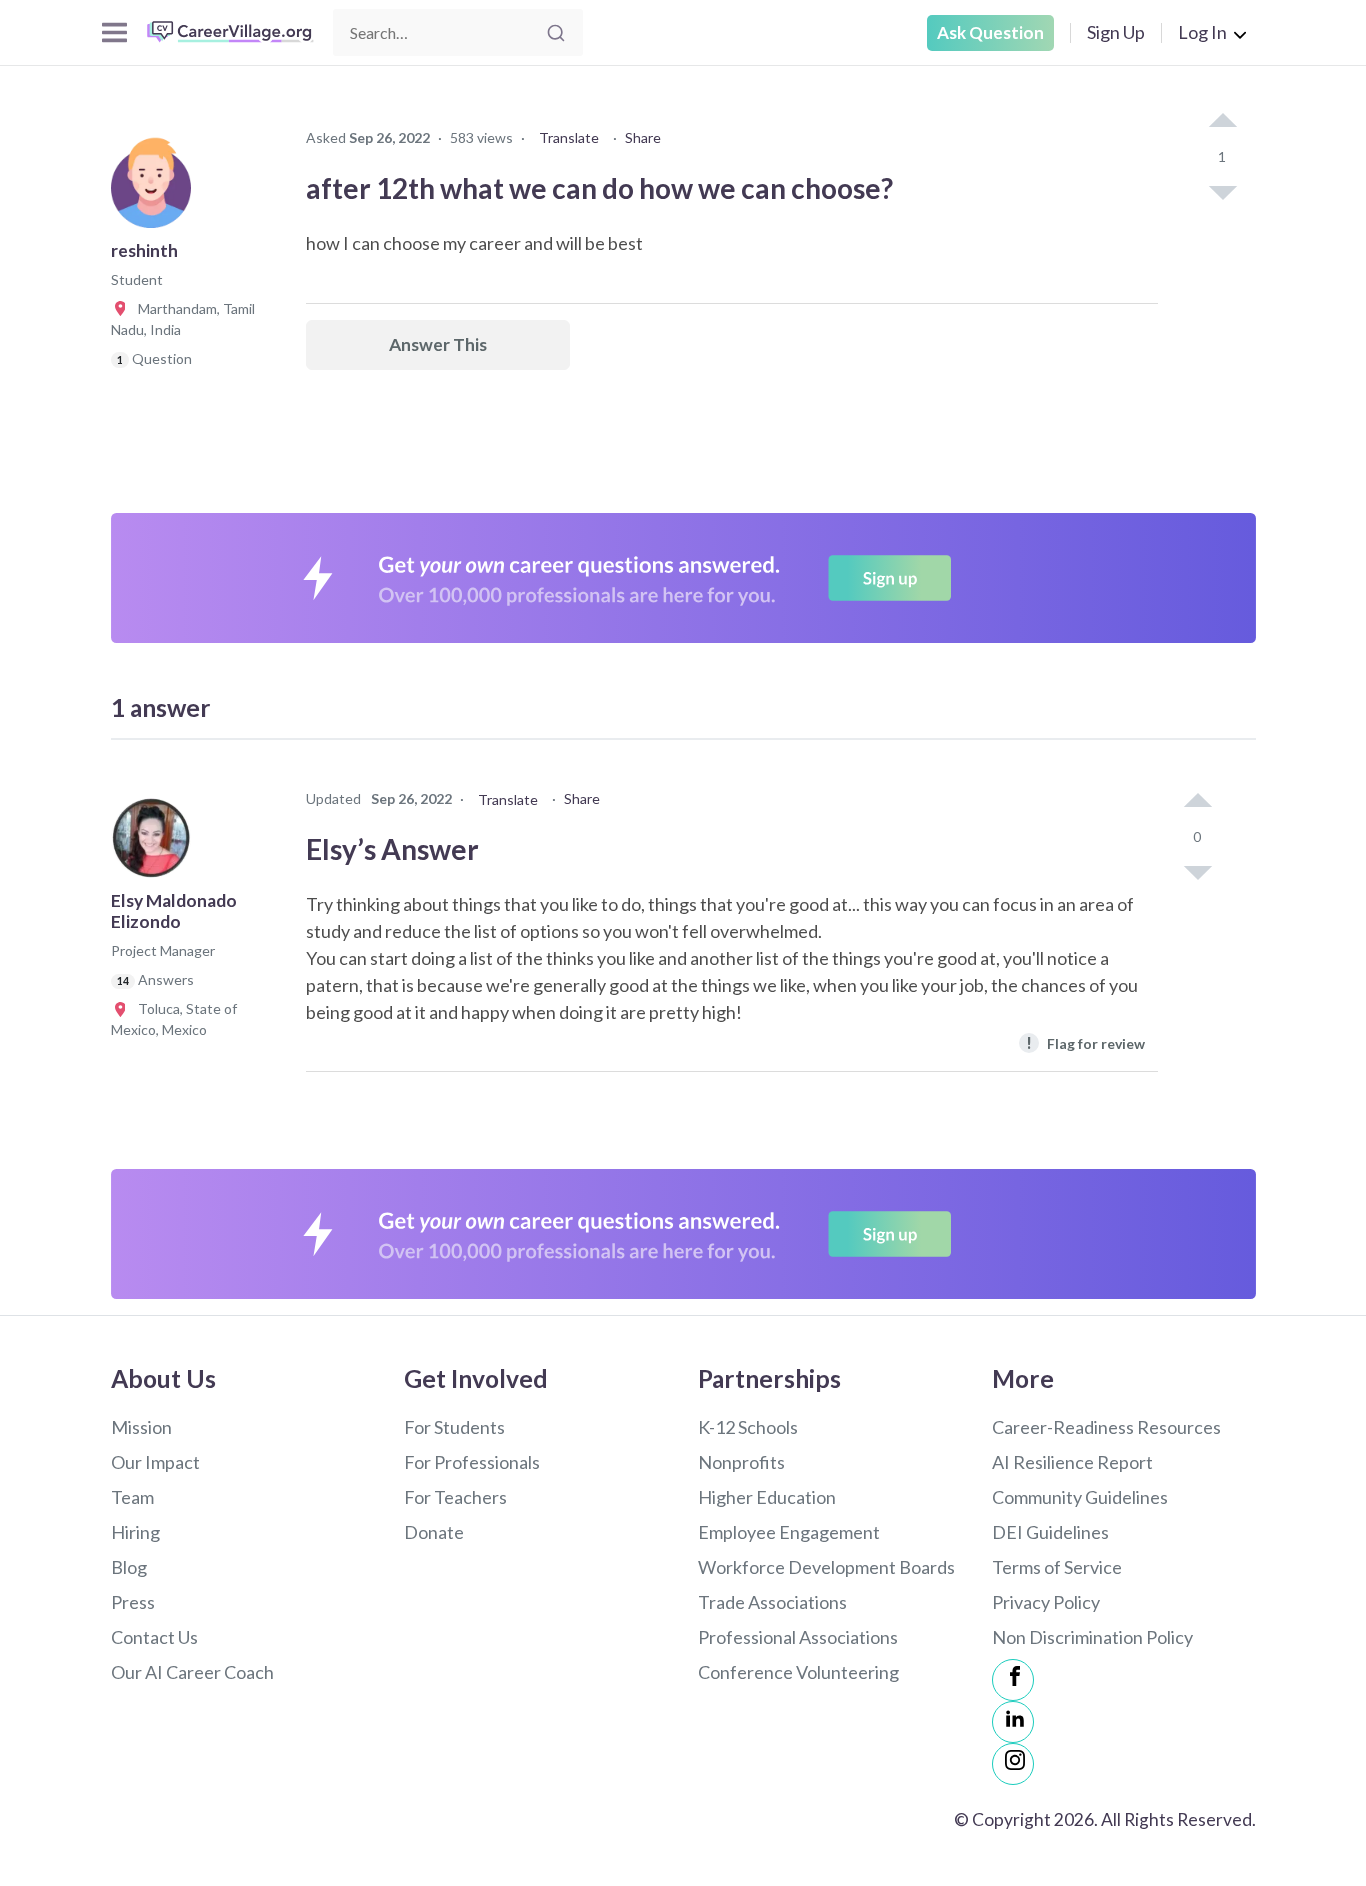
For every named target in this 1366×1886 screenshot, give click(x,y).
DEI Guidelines (1050, 1532)
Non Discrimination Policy (1092, 1637)
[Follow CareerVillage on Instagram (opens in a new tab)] (1013, 1764)
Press (133, 1602)
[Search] (556, 33)
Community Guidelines (1080, 1497)
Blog (129, 1567)
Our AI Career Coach (192, 1672)
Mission (141, 1427)
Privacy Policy (1046, 1602)
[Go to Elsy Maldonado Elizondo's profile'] (156, 844)
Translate (569, 137)
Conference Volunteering (798, 1672)
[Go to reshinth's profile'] (156, 194)
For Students (454, 1427)
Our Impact (155, 1462)
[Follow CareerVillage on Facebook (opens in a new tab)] (1013, 1680)
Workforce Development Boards (826, 1567)
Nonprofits (741, 1462)
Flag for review (1085, 1042)
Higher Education (767, 1497)
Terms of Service (1057, 1567)
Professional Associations (798, 1637)
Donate (434, 1532)
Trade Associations (772, 1602)
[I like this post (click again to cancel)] (1222, 122)
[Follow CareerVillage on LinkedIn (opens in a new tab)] (1013, 1722)
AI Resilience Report (1072, 1462)
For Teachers (455, 1497)
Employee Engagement (789, 1532)
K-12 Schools (748, 1427)
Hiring (135, 1532)
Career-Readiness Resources (1106, 1427)
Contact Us (154, 1637)
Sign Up (1116, 32)
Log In (1202, 32)
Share (643, 137)
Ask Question (990, 32)
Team (132, 1497)
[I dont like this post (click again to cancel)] (1222, 191)
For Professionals (472, 1462)
